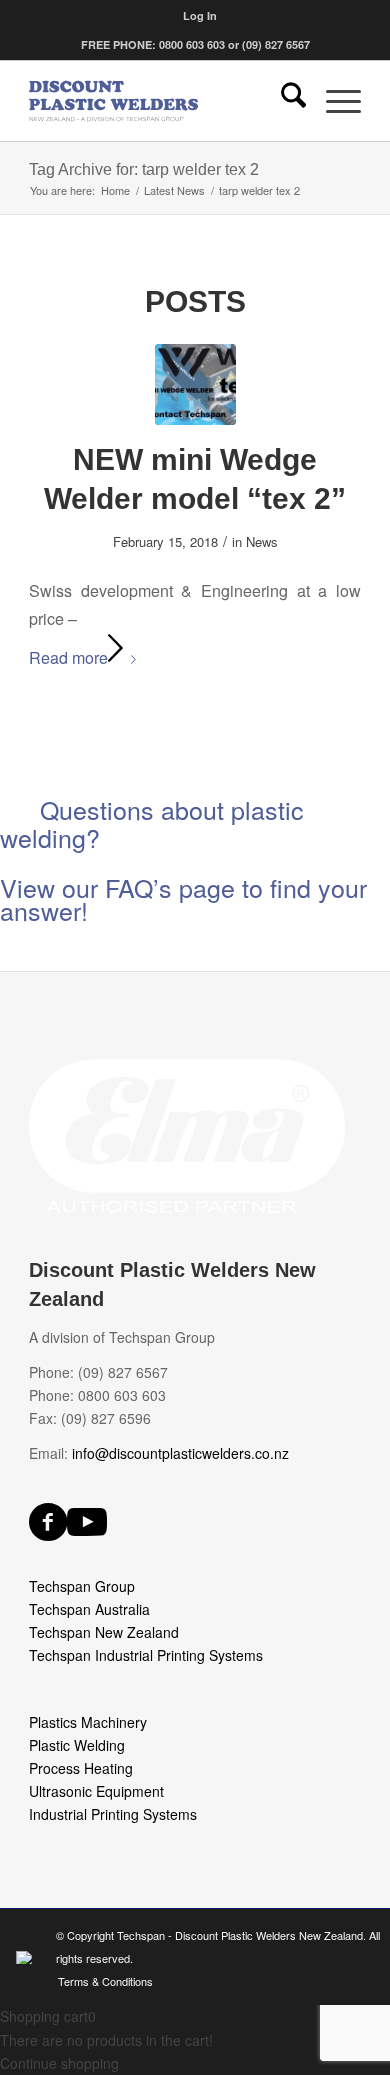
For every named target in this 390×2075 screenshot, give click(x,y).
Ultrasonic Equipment (96, 1791)
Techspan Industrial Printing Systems (146, 1655)
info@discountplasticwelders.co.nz (180, 1453)
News (262, 541)
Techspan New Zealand (104, 1632)
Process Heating (81, 1768)
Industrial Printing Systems (113, 1814)
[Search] (283, 101)
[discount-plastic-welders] (161, 101)
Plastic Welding (77, 1745)
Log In (200, 15)
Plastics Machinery (88, 1722)
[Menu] (333, 101)
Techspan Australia (89, 1609)
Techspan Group (82, 1586)
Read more (68, 657)
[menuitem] (200, 15)
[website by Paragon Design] (26, 1957)
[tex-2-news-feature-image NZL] (195, 384)
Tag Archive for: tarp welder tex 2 (144, 169)
